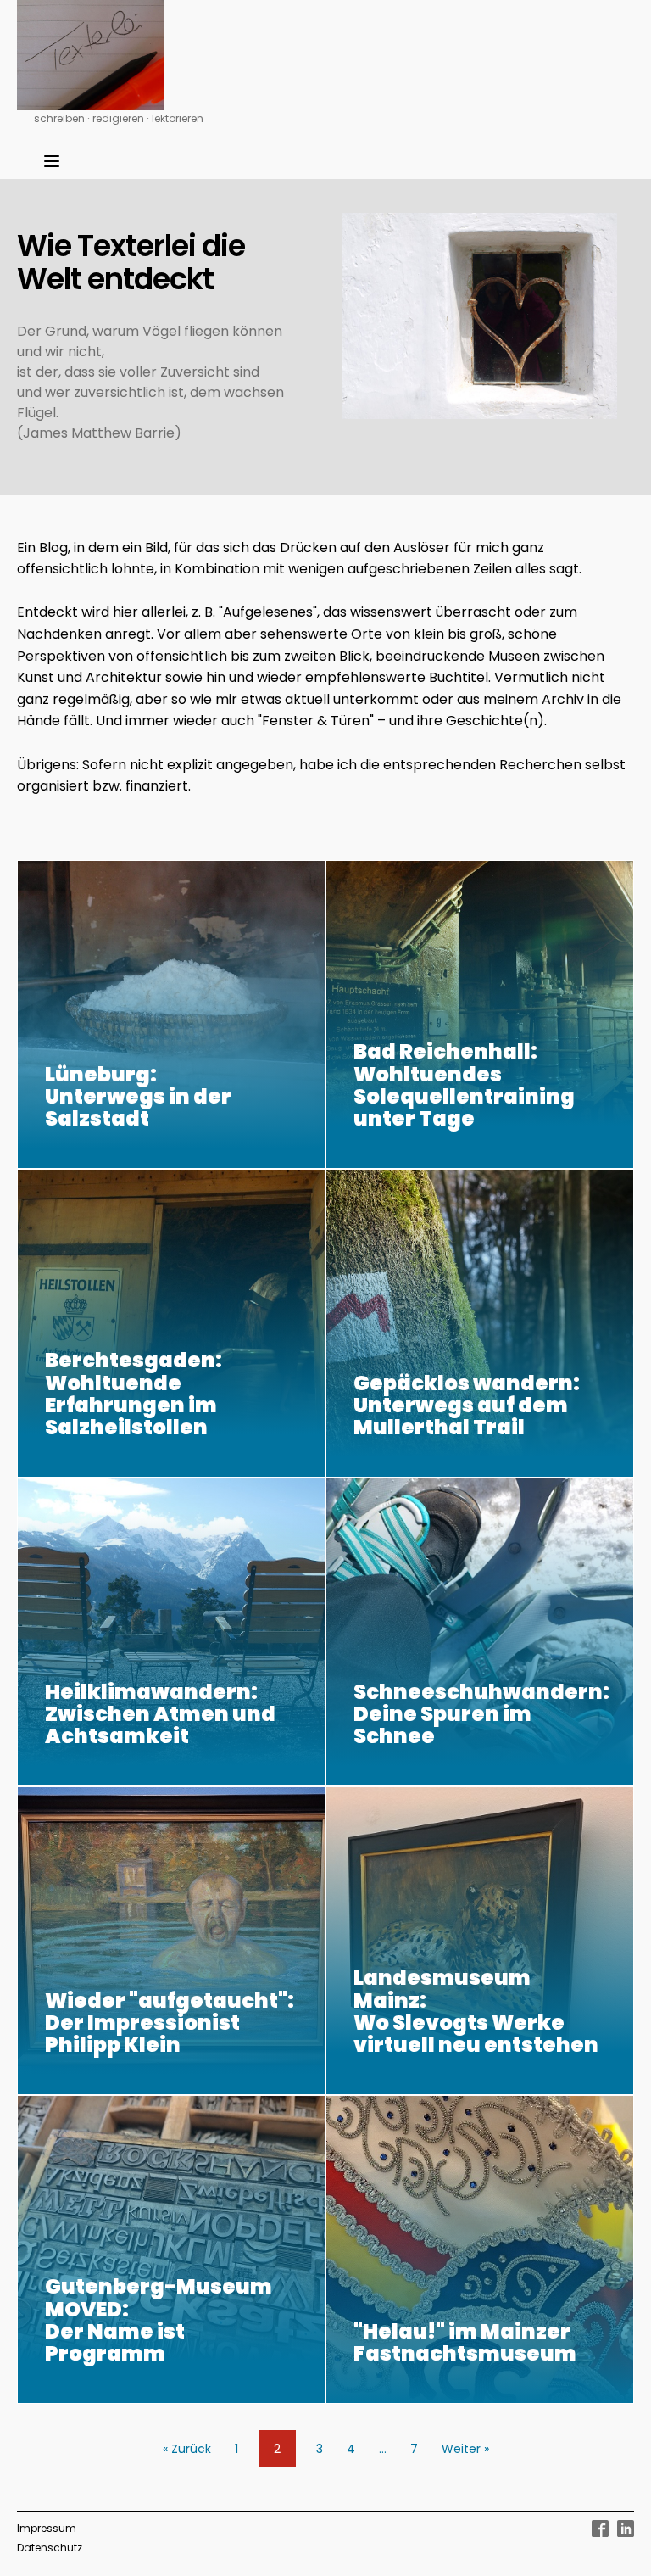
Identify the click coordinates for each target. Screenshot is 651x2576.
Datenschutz (50, 2548)
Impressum (47, 2528)
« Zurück (187, 2449)
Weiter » (465, 2449)
